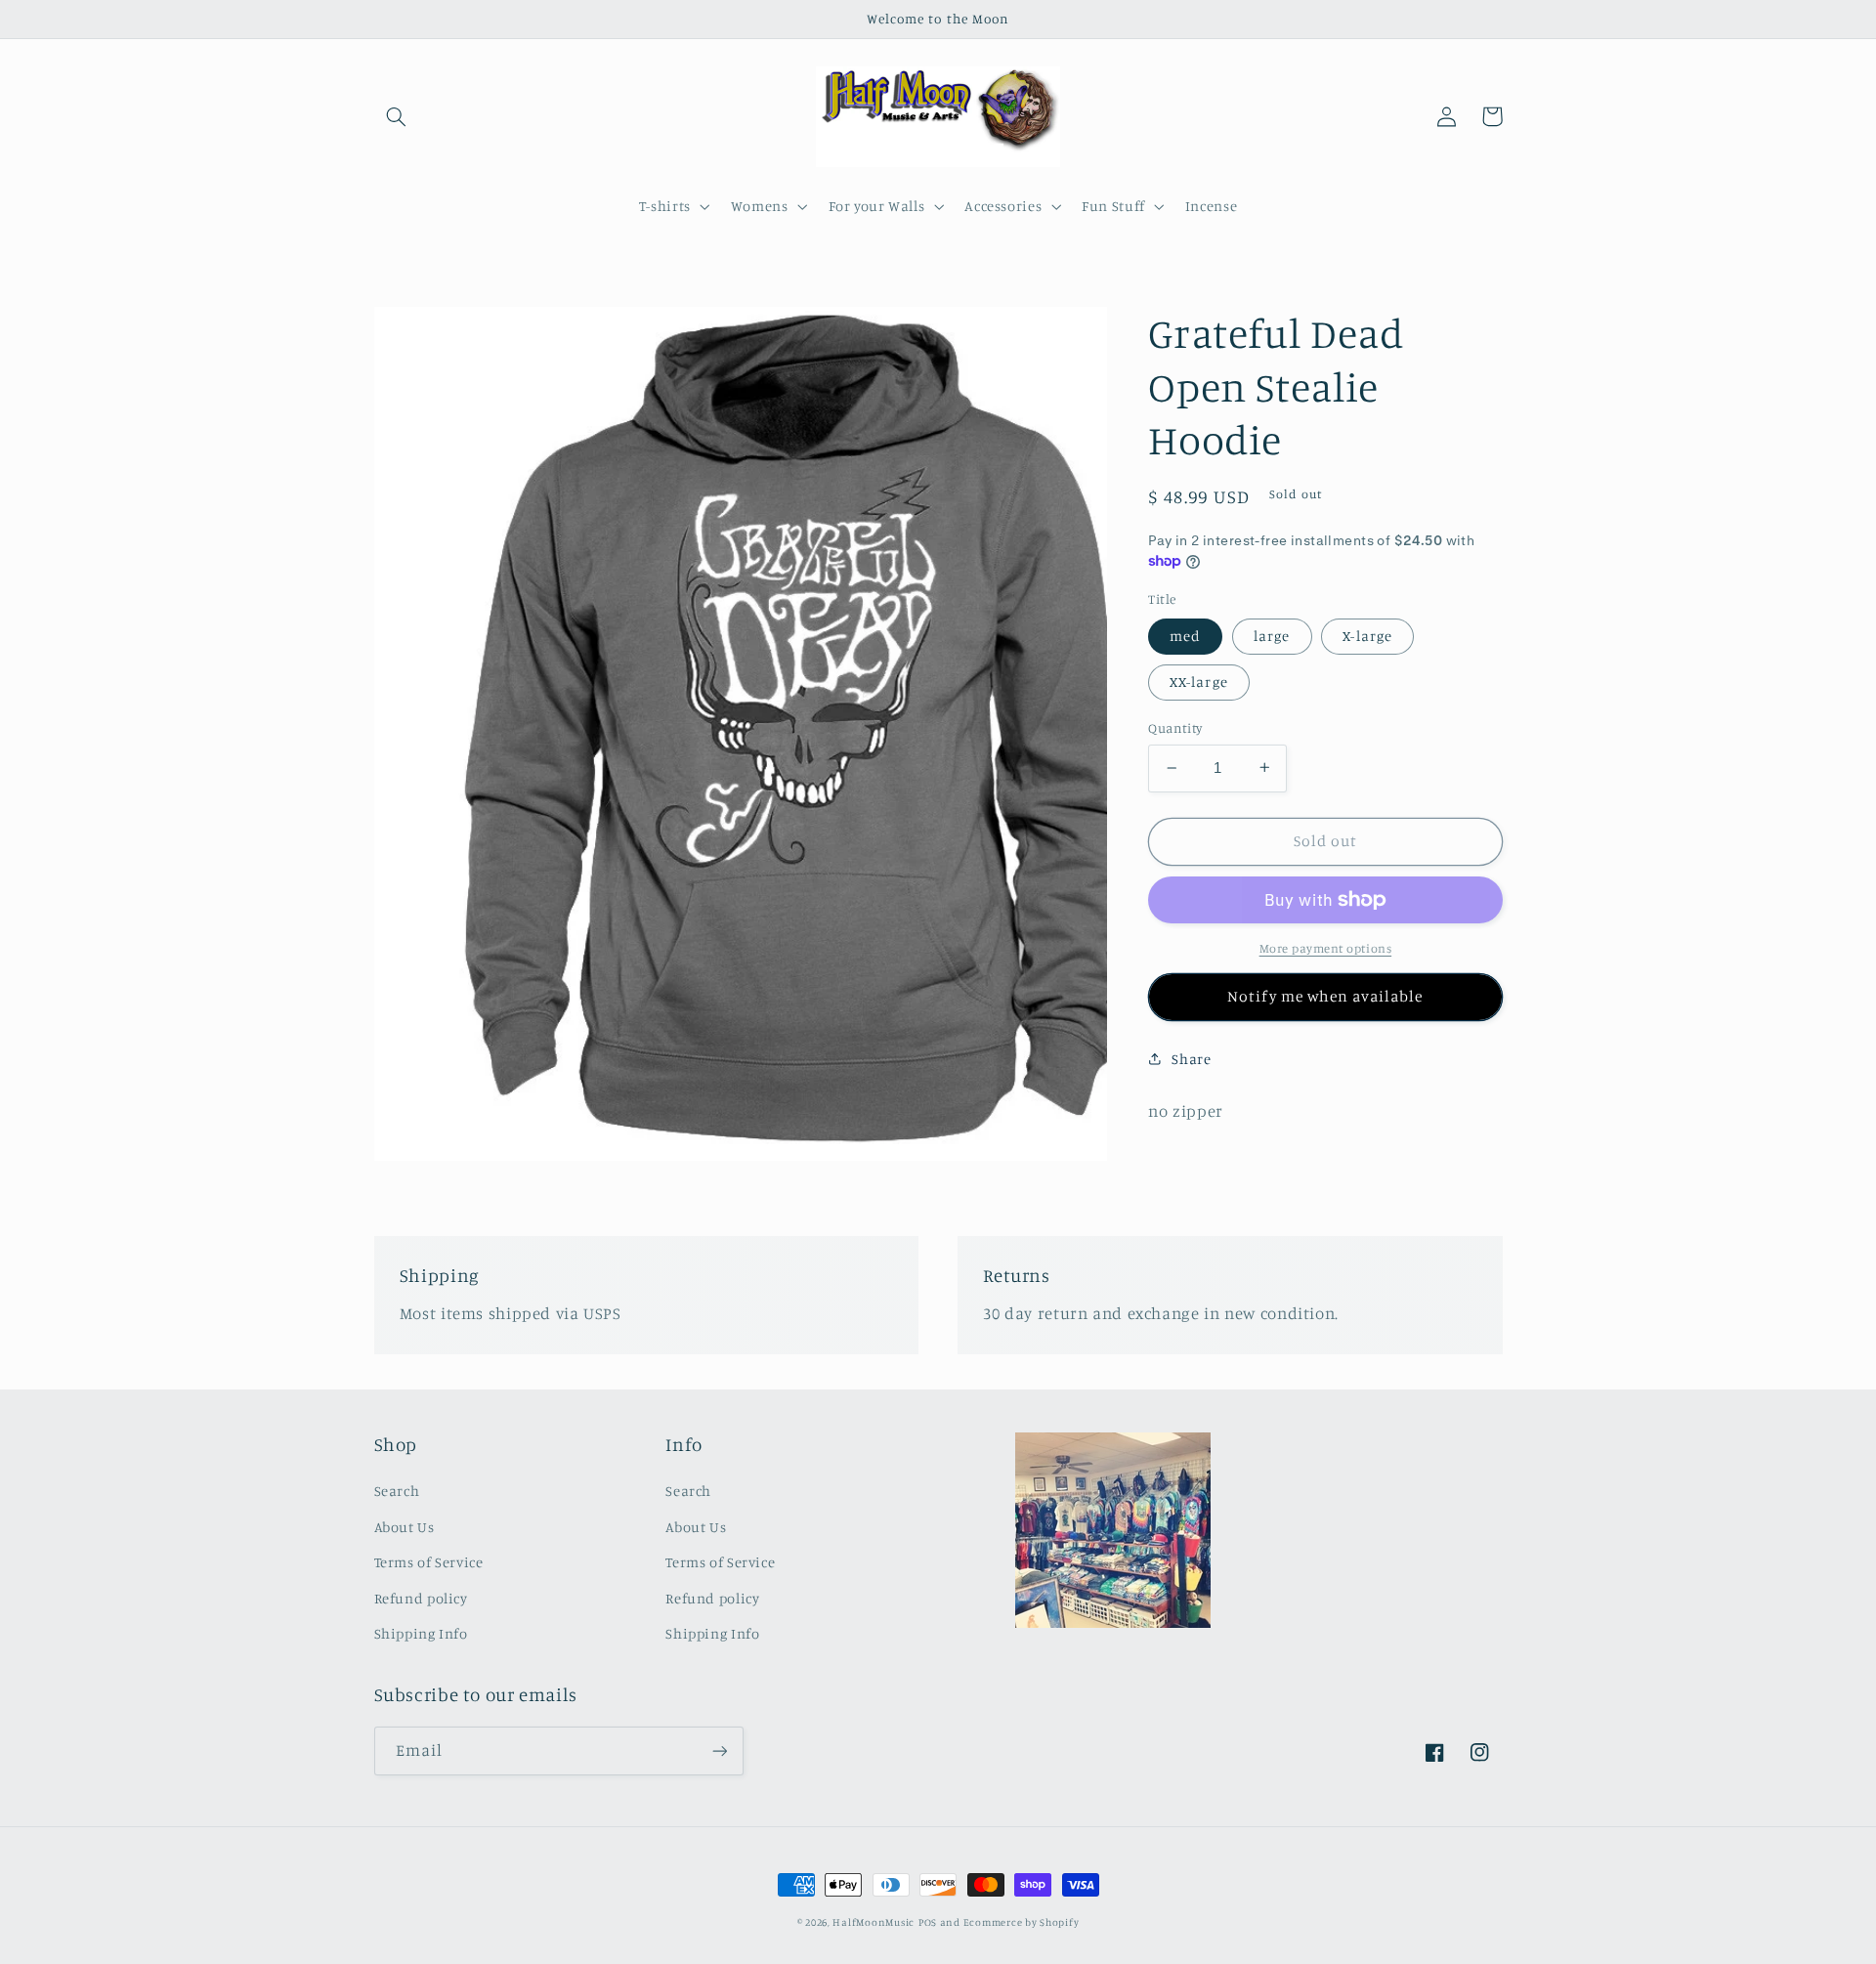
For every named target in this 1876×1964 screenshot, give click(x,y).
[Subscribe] (719, 1751)
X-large (1367, 635)
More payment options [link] (1326, 947)
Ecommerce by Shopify (1022, 1922)
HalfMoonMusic (874, 1922)
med (1185, 635)
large (1272, 635)
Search (397, 1491)
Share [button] (1191, 1059)
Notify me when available (1325, 995)
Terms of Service (429, 1562)
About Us (405, 1527)
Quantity (1175, 728)
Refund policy (421, 1598)
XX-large (1198, 682)
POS (928, 1922)
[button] (397, 116)
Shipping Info (421, 1633)
